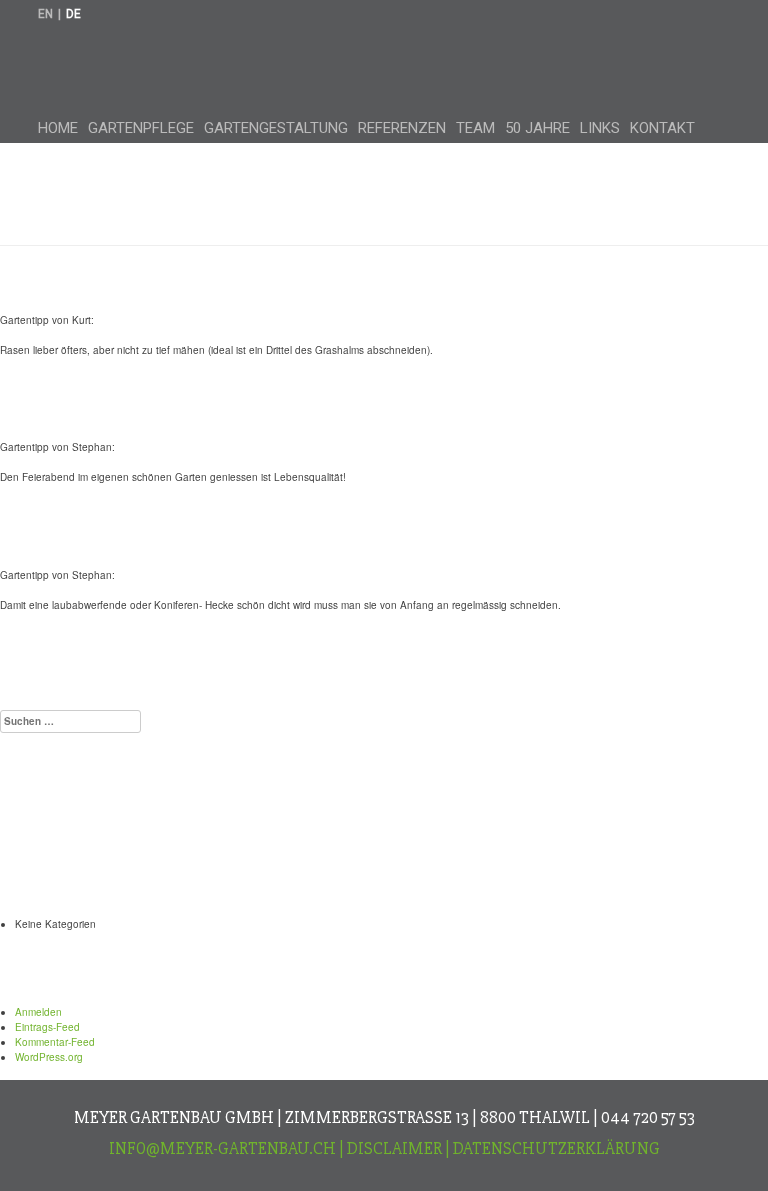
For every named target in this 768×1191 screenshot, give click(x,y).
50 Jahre (537, 128)
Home (58, 128)
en (45, 14)
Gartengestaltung (276, 128)
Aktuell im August (132, 664)
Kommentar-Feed (55, 1042)
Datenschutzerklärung (556, 1148)
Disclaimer (394, 1148)
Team (475, 128)
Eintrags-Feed (47, 1027)
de (73, 14)
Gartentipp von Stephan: (178, 409)
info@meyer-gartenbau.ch (222, 1148)
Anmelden (38, 1012)
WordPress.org (49, 1057)
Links (600, 128)
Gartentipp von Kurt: (151, 282)
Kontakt (662, 128)
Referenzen (402, 128)
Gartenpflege (141, 128)
